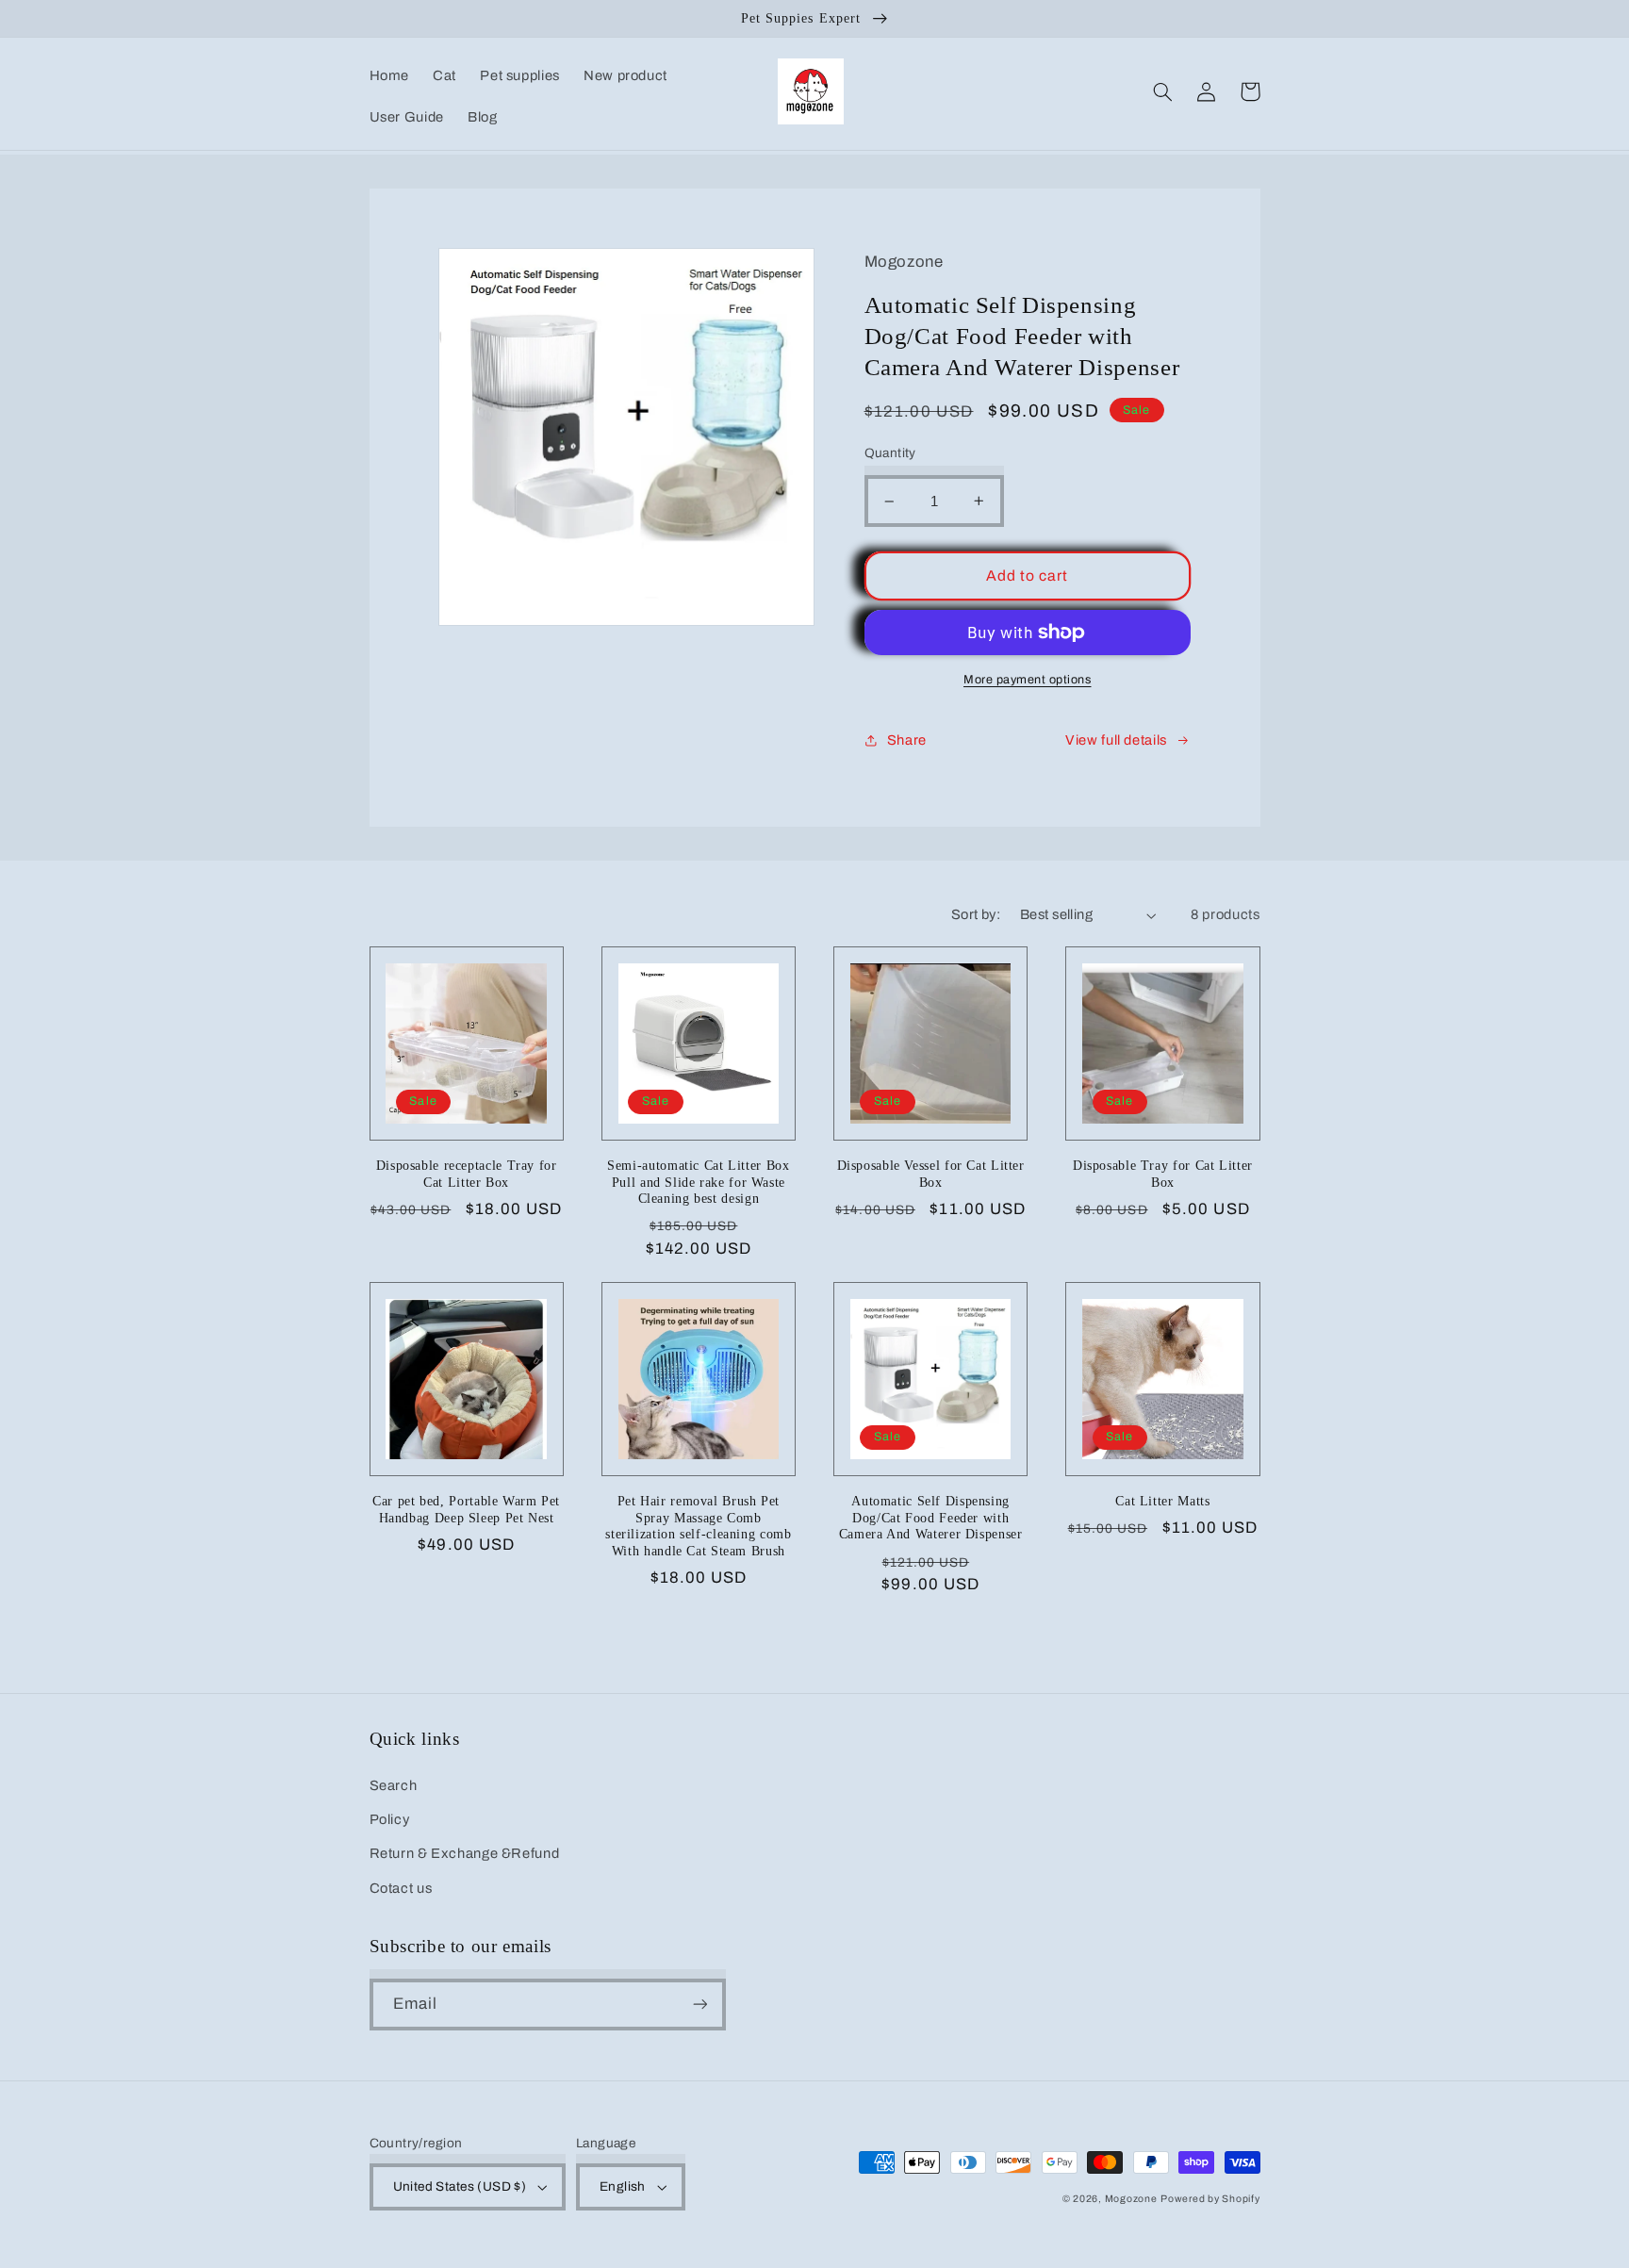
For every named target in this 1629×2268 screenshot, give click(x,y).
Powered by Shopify (1210, 2199)
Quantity (890, 453)
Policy (390, 1819)
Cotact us (401, 1888)
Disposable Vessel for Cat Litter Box (931, 1174)
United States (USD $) (460, 2186)
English (623, 2186)
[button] (1163, 91)
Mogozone (1131, 2199)
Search (394, 1785)
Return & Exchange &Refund (465, 1853)
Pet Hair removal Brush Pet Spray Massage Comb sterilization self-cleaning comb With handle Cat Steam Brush (698, 1526)
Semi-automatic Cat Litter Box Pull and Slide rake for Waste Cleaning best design (698, 1183)
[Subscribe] (699, 2005)
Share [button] (907, 740)
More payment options (1028, 680)
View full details (1116, 740)
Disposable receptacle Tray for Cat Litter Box (467, 1174)
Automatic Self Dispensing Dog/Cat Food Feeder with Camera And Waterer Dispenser (931, 1518)
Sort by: (976, 914)
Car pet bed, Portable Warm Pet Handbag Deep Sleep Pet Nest (466, 1510)
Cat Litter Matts (1162, 1501)
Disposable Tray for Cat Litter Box (1163, 1174)
